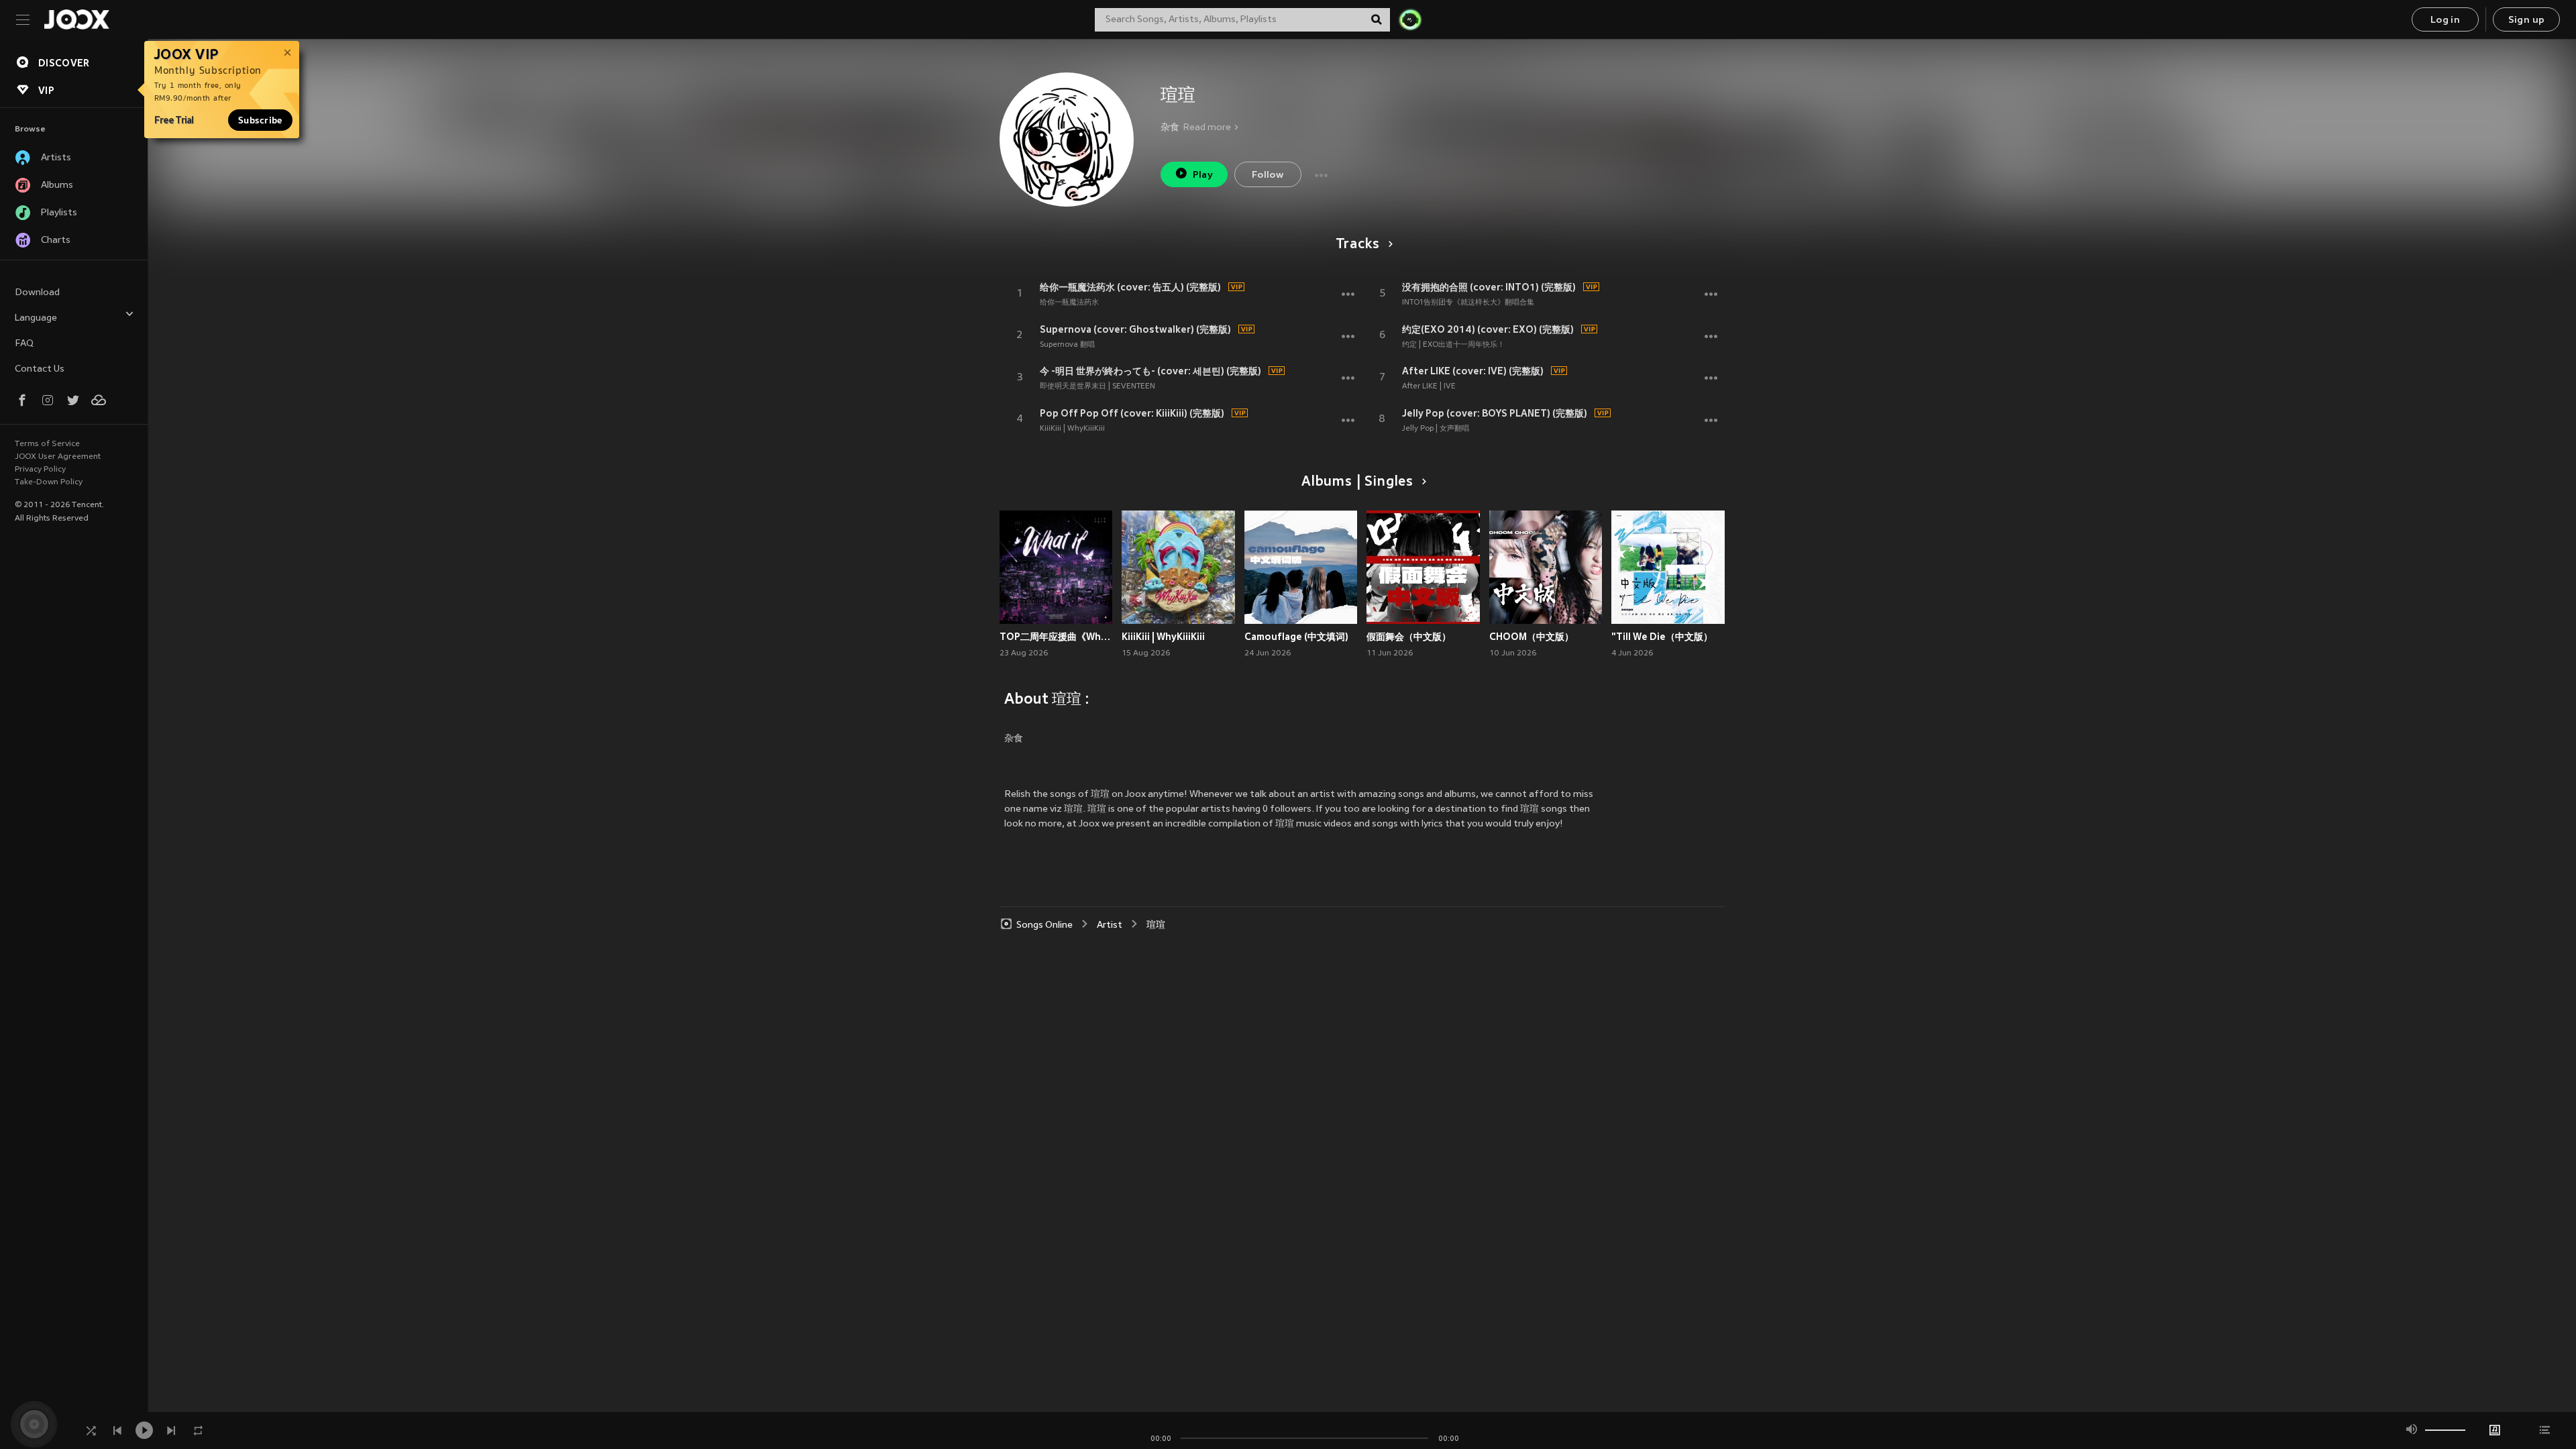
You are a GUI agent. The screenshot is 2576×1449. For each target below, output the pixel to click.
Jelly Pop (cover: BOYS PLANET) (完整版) (1495, 413)
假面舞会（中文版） (1409, 637)
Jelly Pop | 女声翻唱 (1436, 429)
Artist (1110, 925)
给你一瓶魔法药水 (1069, 303)
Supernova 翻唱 (1067, 345)
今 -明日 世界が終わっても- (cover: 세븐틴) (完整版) (1150, 371)
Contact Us (40, 369)
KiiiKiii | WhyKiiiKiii (1072, 429)
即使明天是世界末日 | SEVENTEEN (1097, 386)
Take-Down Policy (49, 482)
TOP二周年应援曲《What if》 (1056, 637)
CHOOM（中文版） (1532, 637)
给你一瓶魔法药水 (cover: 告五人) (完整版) (1130, 287)
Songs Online (1044, 925)
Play (1203, 175)
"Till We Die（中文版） (1662, 637)
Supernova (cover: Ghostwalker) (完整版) (1135, 329)
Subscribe (260, 120)
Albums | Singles (1357, 482)
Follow (1268, 175)
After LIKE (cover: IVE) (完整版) (1473, 371)
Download (37, 293)
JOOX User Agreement (58, 457)
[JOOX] (76, 19)
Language (36, 318)
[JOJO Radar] (1410, 19)
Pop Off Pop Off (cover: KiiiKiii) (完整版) (1132, 413)
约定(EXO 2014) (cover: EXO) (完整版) (1488, 329)
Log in (2445, 20)
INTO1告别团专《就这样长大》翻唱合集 (1468, 303)
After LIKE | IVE (1429, 386)
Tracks (1358, 245)
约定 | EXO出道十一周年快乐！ (1453, 345)
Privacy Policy (40, 470)
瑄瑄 (1156, 925)
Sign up (2527, 20)
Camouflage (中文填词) (1296, 637)
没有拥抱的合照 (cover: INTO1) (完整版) (1489, 287)
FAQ (24, 344)
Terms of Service (47, 444)
